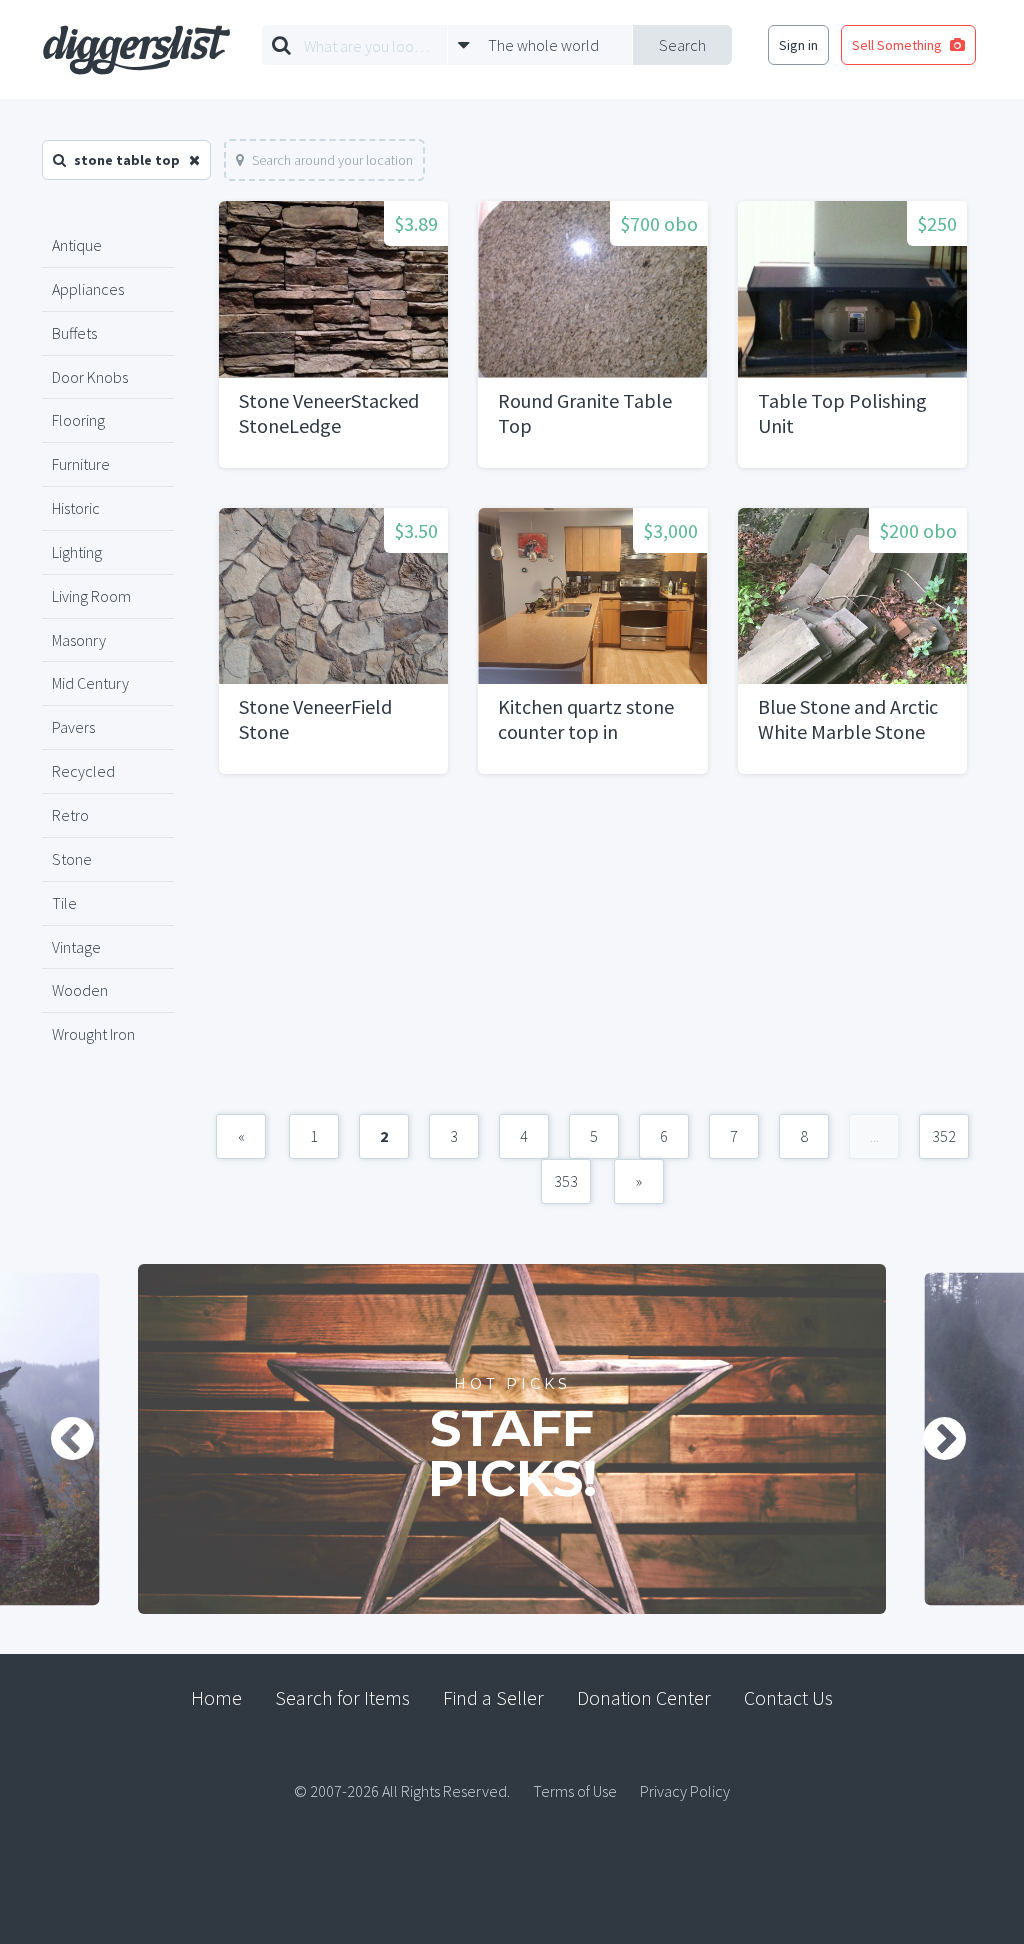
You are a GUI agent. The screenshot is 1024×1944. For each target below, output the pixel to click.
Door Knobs (90, 377)
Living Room (91, 596)
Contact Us (788, 1697)
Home (216, 1697)
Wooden (80, 990)
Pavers (73, 727)
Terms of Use (575, 1791)
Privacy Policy (685, 1791)
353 (566, 1181)
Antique (77, 245)
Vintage (76, 947)
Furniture (81, 464)
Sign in (798, 45)
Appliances (88, 289)
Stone (72, 859)
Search (682, 45)
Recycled (83, 771)
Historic (76, 508)
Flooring (78, 420)
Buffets (74, 333)
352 (944, 1136)
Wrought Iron (93, 1034)
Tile (64, 903)
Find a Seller (493, 1697)
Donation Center (644, 1697)
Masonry (79, 640)
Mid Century (90, 683)
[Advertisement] (593, 954)
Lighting (77, 552)
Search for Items (342, 1697)
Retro (70, 815)
